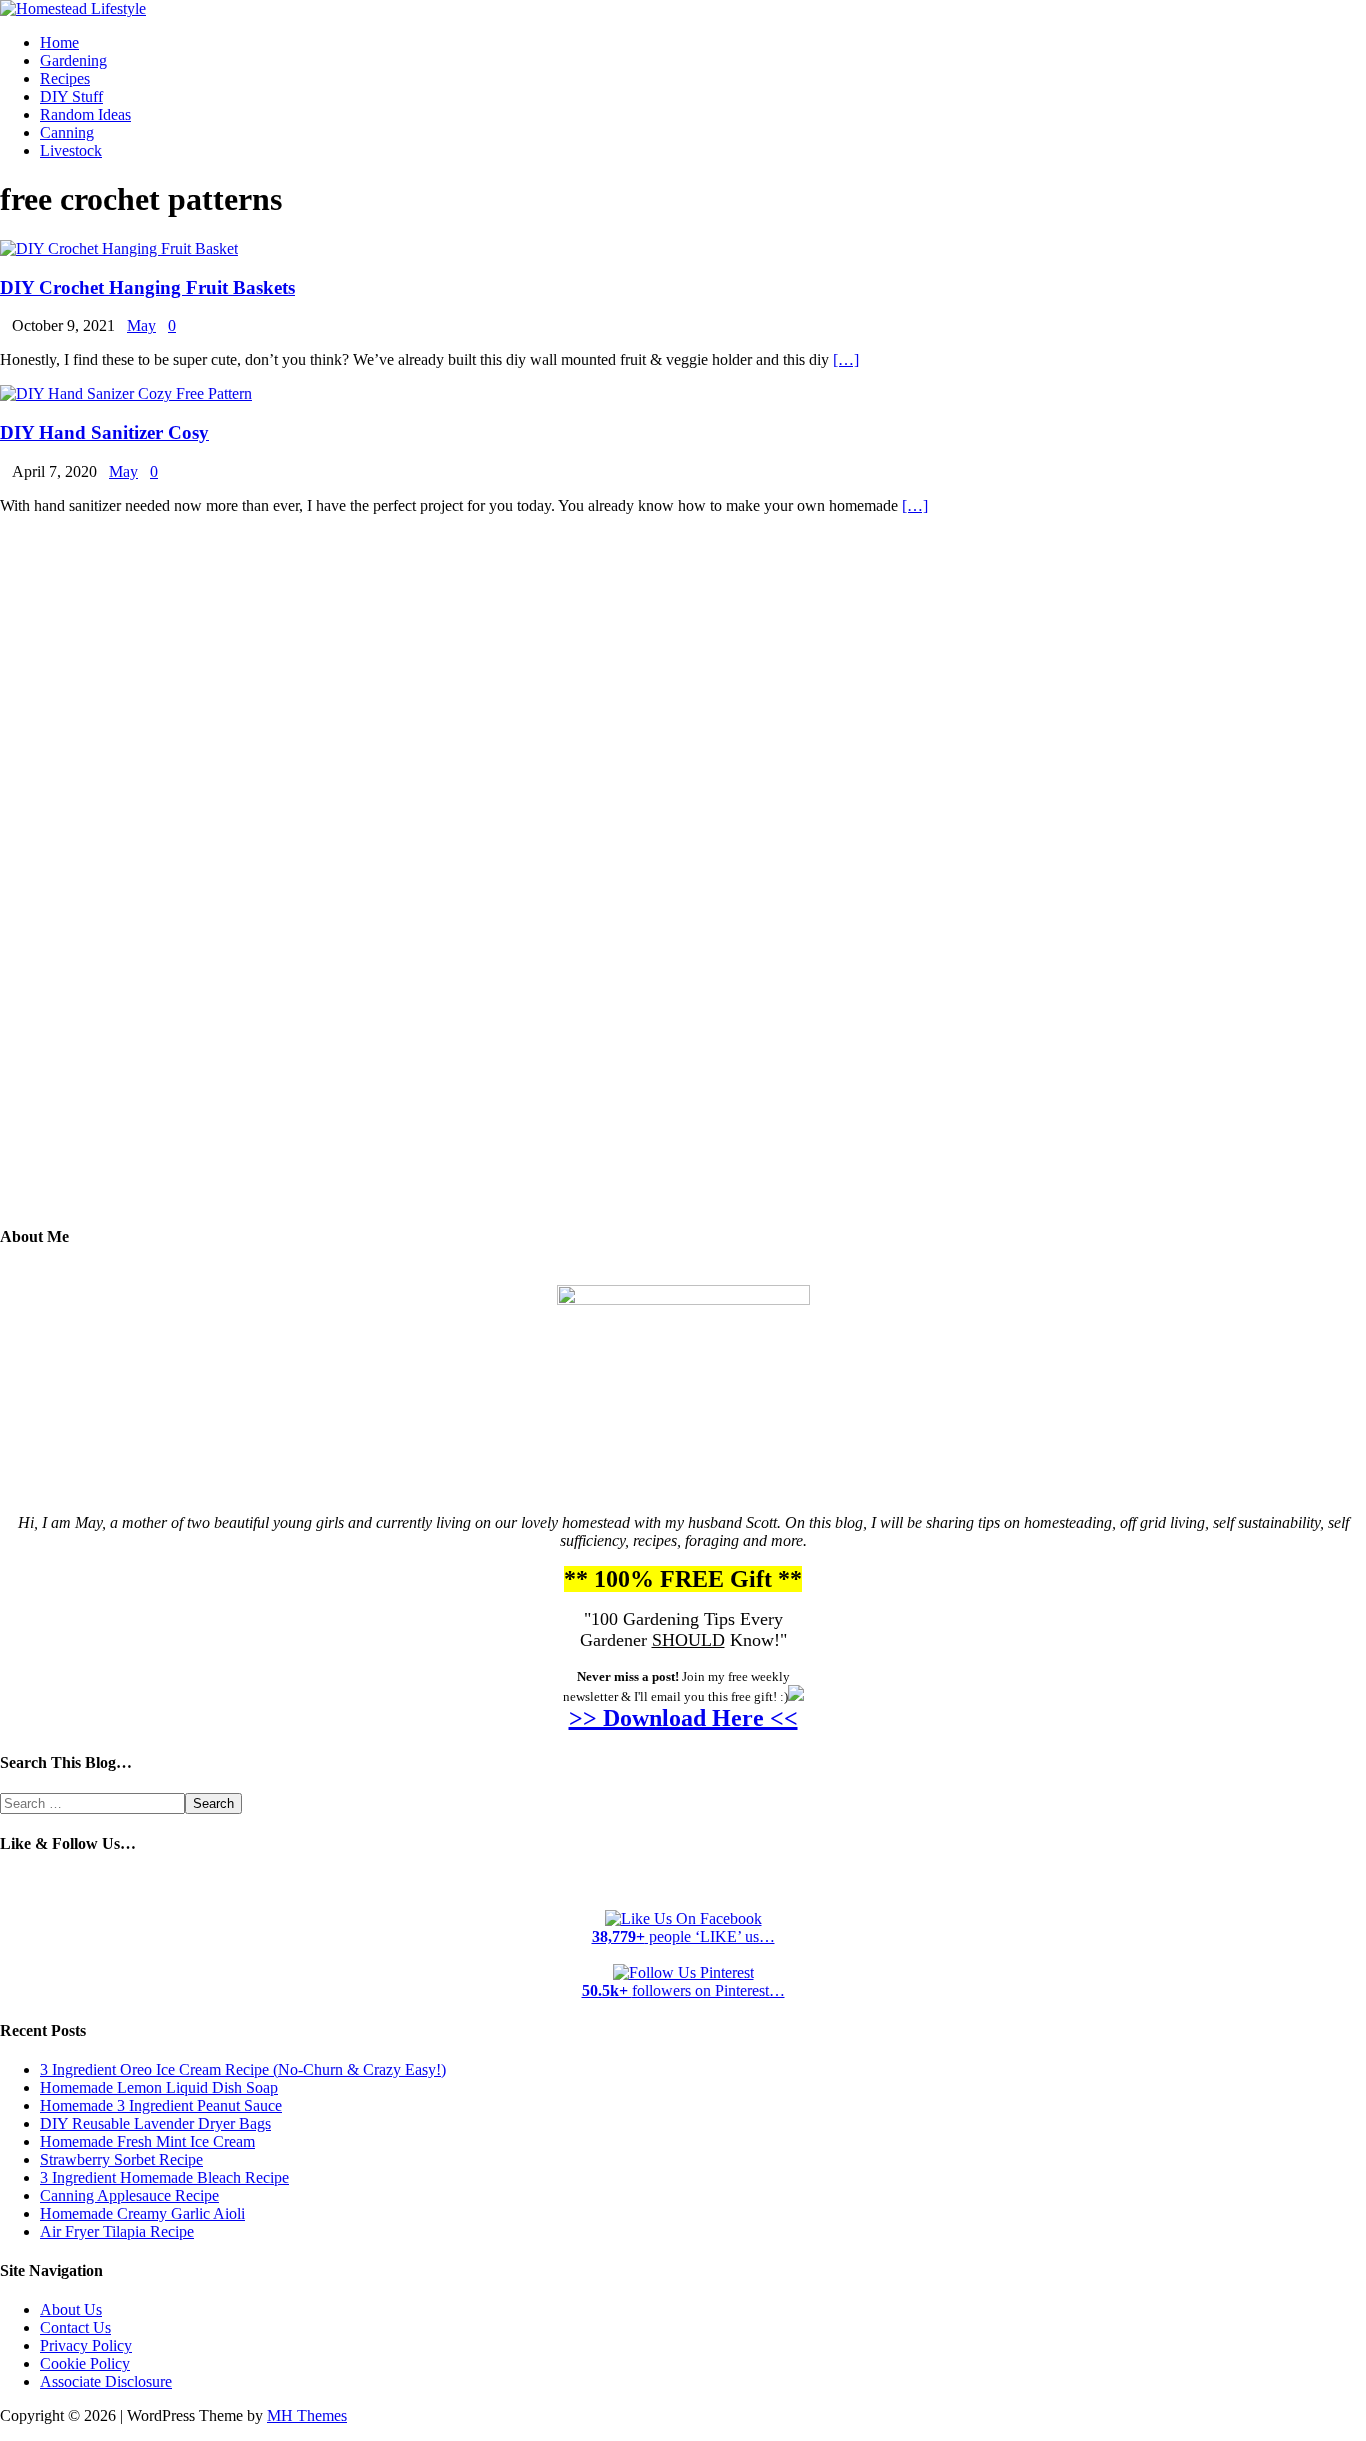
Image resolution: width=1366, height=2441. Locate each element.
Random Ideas (85, 114)
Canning (67, 132)
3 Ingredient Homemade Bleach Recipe (164, 2177)
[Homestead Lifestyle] (73, 8)
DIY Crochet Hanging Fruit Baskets (147, 287)
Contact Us (75, 2327)
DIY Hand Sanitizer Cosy (104, 432)
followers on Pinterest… (683, 1990)
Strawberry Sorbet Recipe (121, 2159)
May (141, 325)
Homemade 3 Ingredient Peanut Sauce (161, 2105)
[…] (846, 359)
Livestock (71, 150)
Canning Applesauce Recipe (129, 2195)
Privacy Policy (86, 2345)
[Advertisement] (683, 885)
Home (59, 42)
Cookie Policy (85, 2363)
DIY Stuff (71, 96)
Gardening (73, 60)
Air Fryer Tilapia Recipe (117, 2231)
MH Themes (307, 2415)
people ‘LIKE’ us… (683, 1936)
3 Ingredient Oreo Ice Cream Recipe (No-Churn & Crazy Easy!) (243, 2069)
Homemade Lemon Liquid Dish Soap (159, 2087)
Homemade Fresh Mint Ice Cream (147, 2141)
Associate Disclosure (106, 2381)
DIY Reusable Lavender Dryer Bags (155, 2123)
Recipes (65, 78)
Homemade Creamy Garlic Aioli (142, 2213)
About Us (71, 2309)
